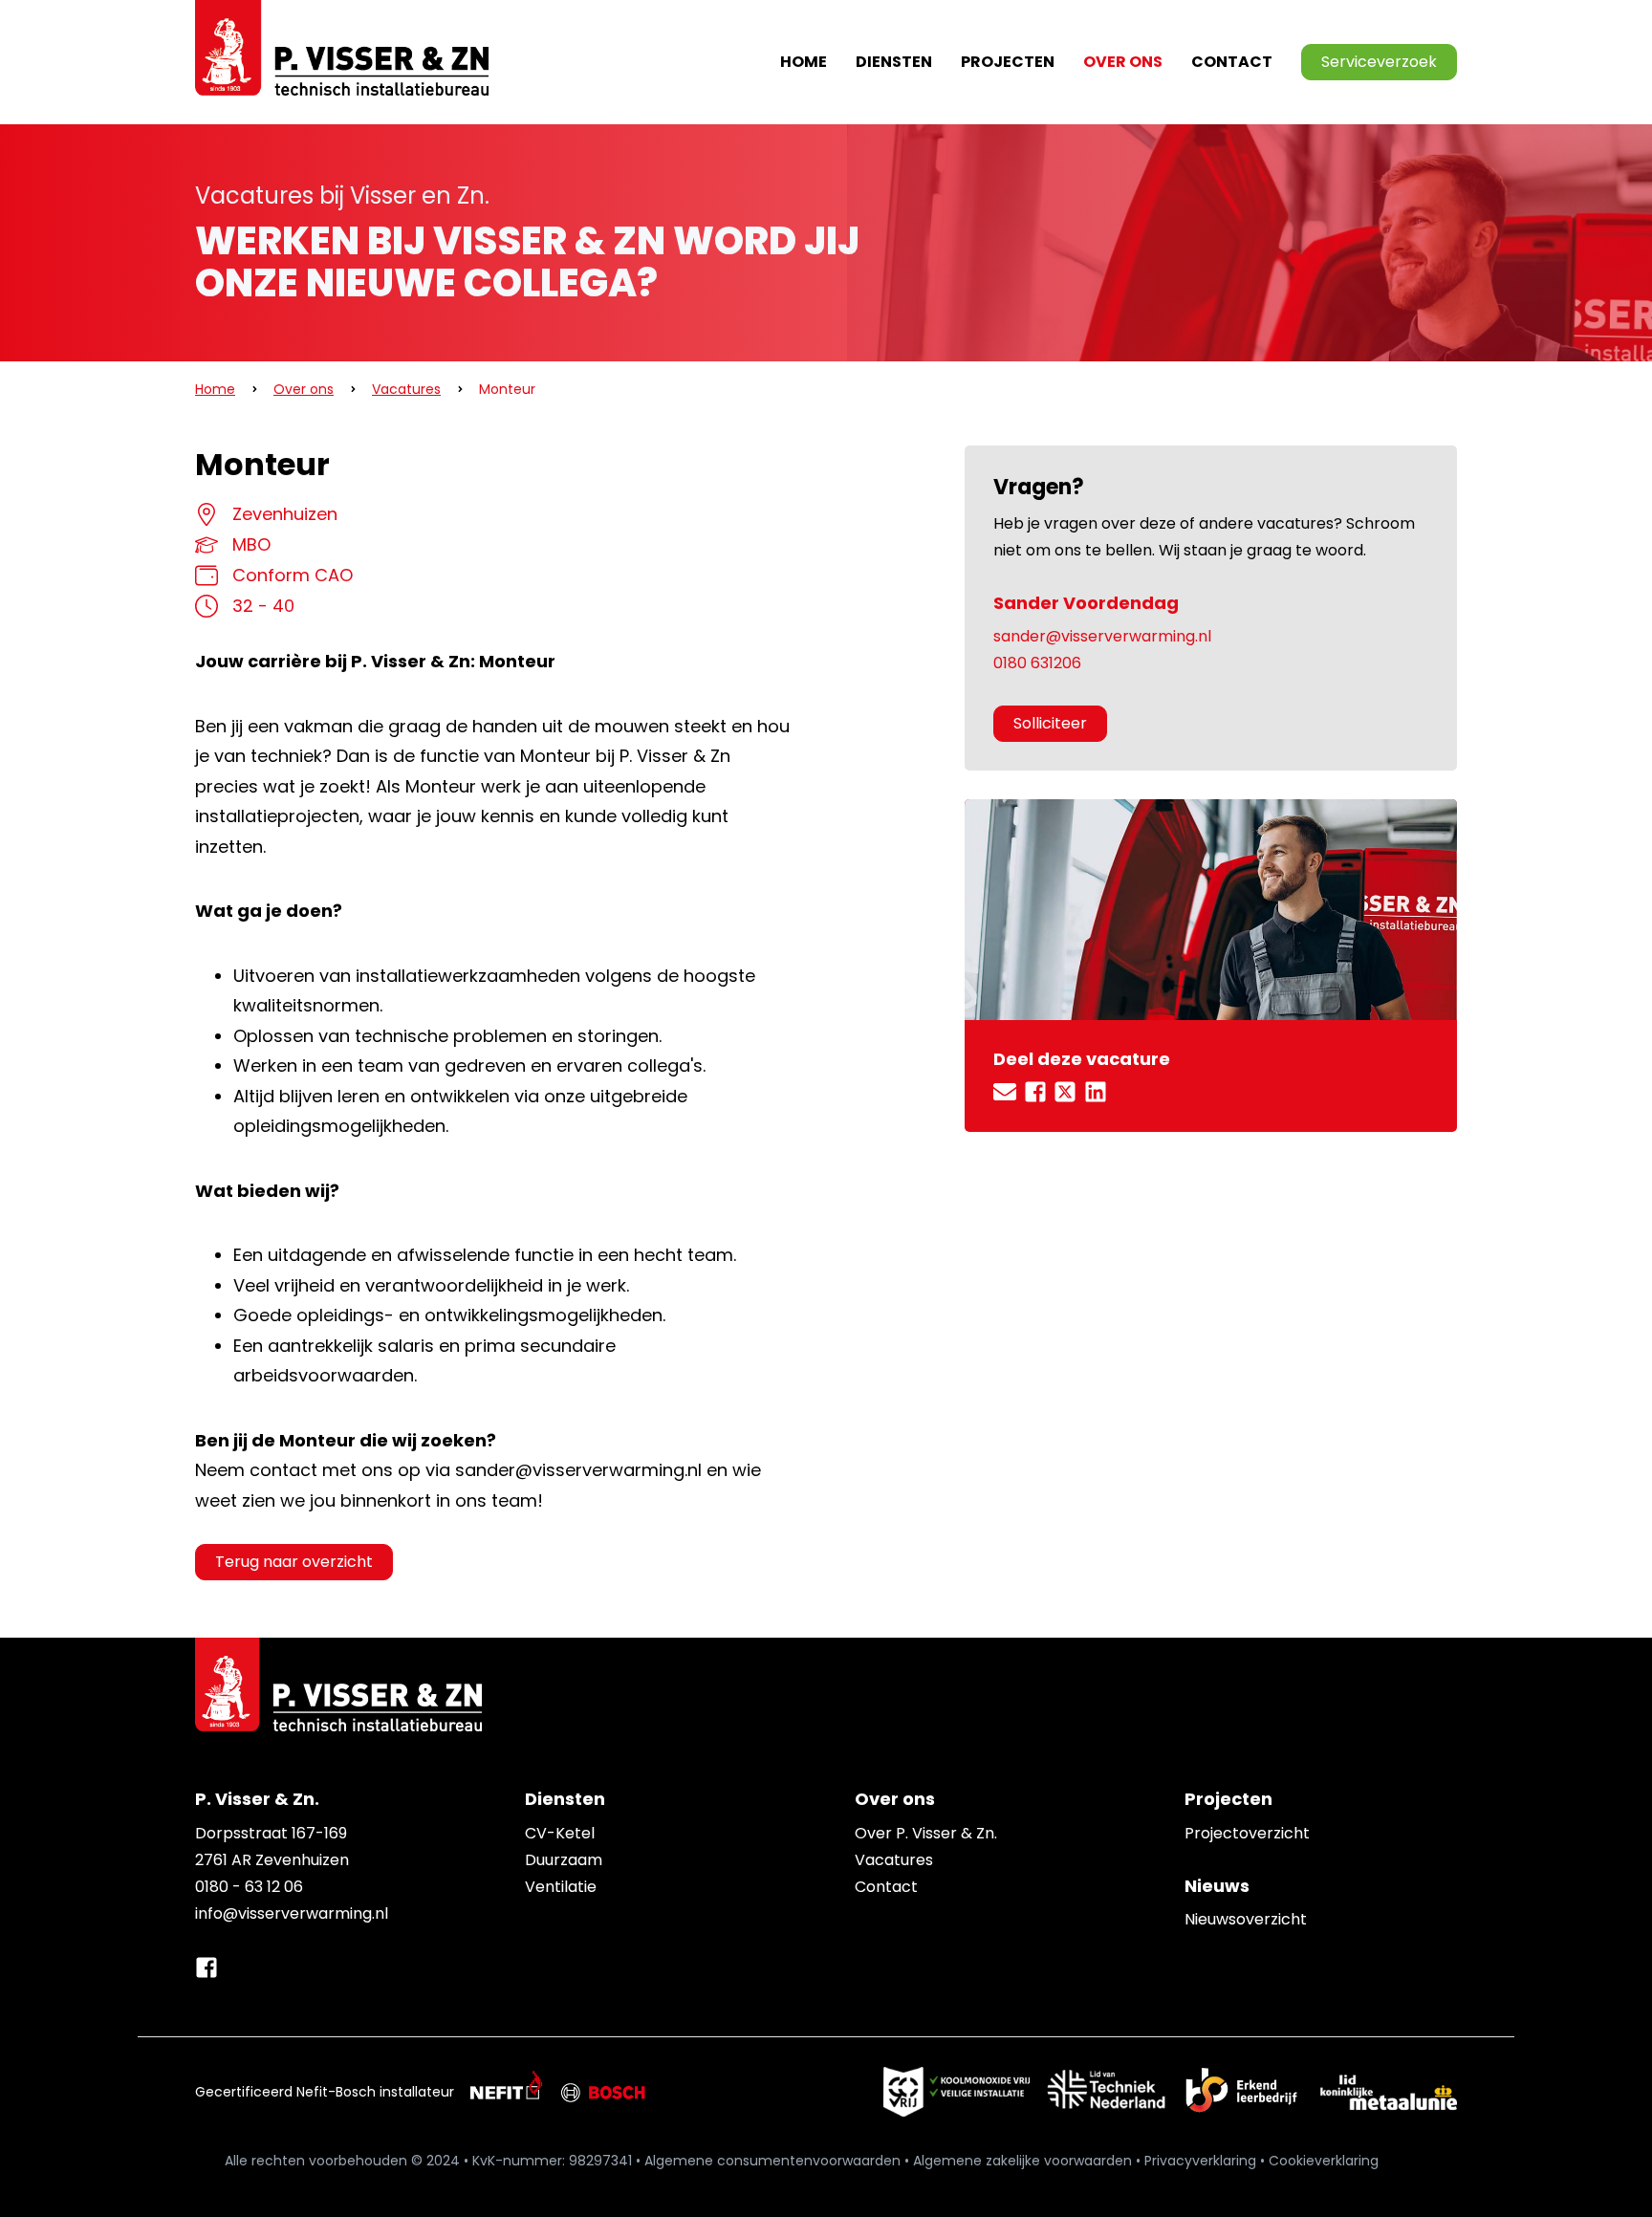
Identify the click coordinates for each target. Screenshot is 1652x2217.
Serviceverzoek (1379, 62)
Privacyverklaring (1200, 2161)
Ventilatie (561, 1887)
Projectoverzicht (1247, 1833)
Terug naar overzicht (294, 1562)
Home (804, 62)
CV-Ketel (560, 1833)
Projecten (1008, 62)
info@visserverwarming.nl (292, 1913)
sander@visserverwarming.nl (1102, 636)
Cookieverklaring (1324, 2161)
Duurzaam (564, 1860)
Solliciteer (1050, 723)
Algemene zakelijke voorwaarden (1022, 2161)
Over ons (304, 389)
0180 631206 (1037, 663)
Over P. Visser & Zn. (926, 1833)
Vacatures (406, 389)
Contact (1232, 62)
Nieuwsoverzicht (1246, 1919)
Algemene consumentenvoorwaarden (772, 2161)
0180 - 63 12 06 (249, 1887)
